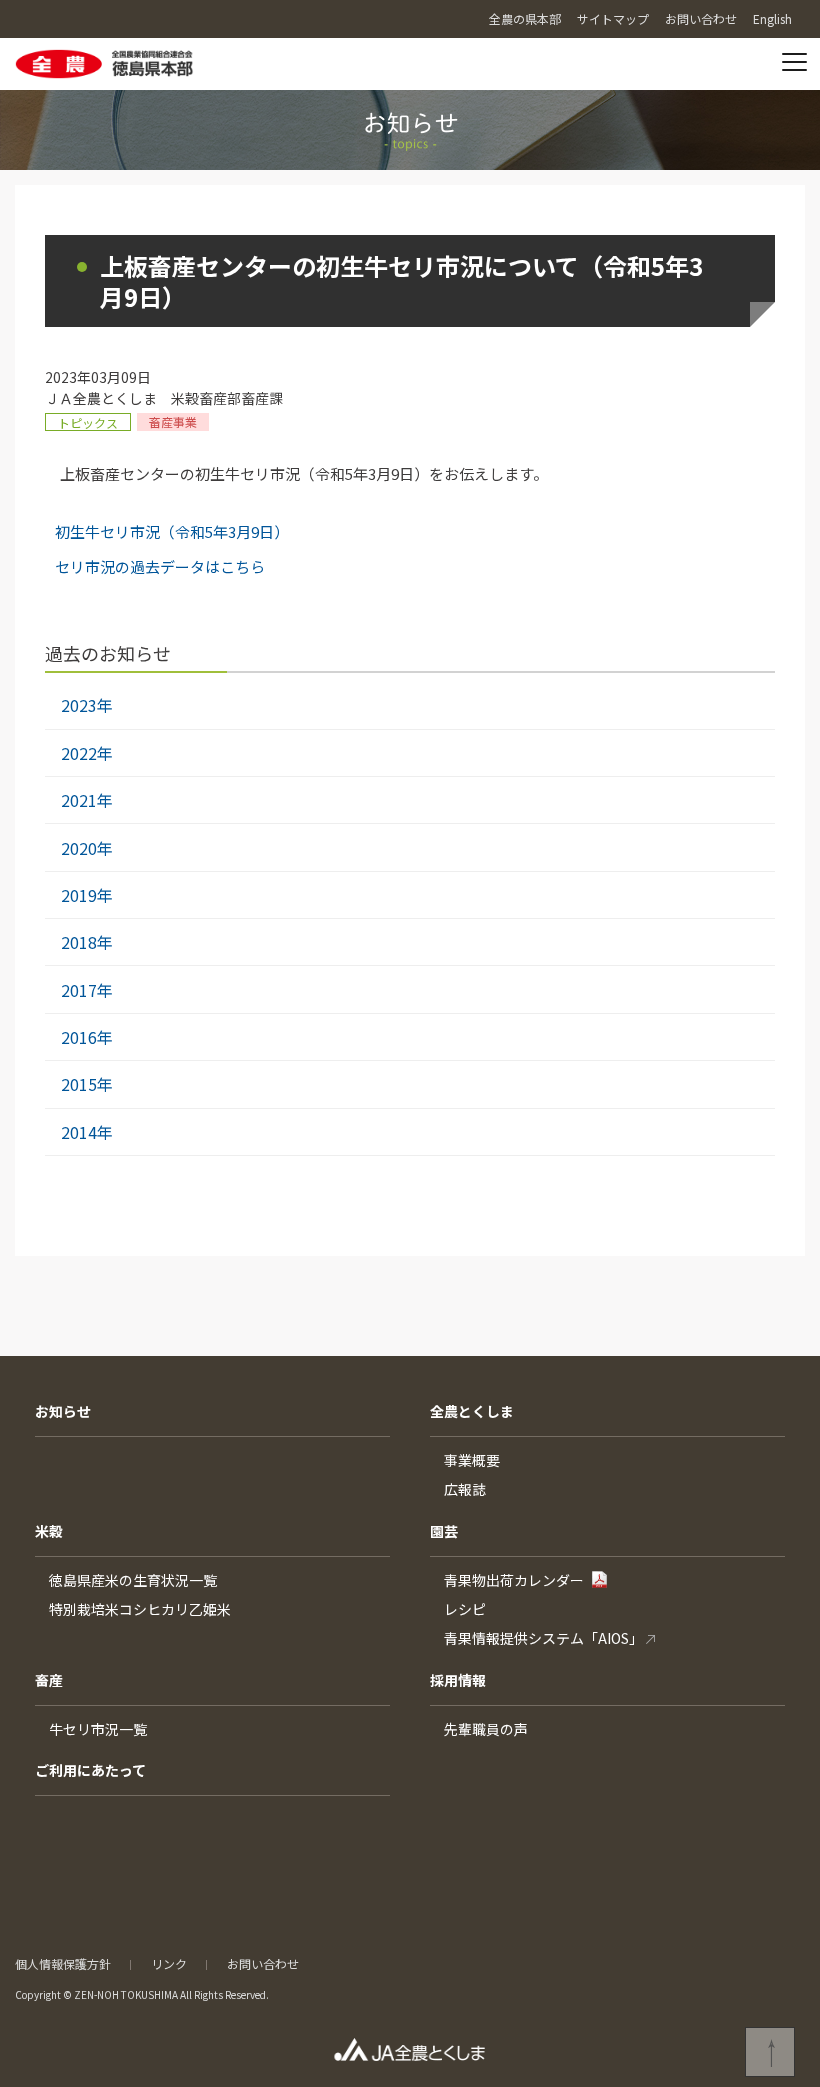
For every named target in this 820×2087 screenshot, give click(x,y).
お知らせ (63, 1411)
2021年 (87, 800)
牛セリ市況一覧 (98, 1729)
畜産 (49, 1680)
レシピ (465, 1609)
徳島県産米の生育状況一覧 (133, 1580)
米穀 (49, 1531)
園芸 (444, 1531)
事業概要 (472, 1460)
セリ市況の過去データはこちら (160, 566)
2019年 (87, 895)
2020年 (87, 848)
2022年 (87, 753)
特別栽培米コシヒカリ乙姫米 (140, 1609)
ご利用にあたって (90, 1770)
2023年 (87, 705)
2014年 (87, 1132)
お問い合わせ (263, 1963)
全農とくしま (472, 1411)
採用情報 (458, 1680)
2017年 (87, 990)
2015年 (87, 1084)
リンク (169, 1963)
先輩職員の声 (486, 1729)
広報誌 (465, 1489)
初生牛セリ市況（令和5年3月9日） (172, 531)
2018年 (87, 942)
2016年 (87, 1037)
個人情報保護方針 (63, 1963)
